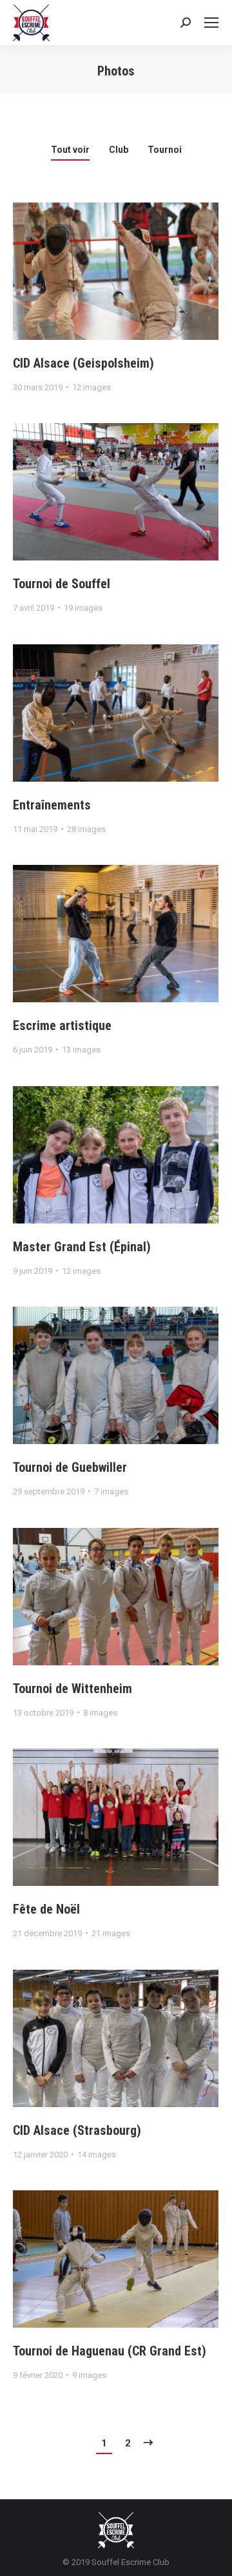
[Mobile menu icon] (211, 23)
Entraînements (52, 805)
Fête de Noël (46, 1909)
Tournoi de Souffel (62, 584)
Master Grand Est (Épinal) (82, 1247)
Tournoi (165, 150)
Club (119, 150)
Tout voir (70, 150)
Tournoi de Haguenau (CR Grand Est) (110, 2351)
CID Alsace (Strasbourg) (77, 2130)
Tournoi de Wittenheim (72, 1689)
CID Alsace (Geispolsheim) (83, 363)
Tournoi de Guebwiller (70, 1467)
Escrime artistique (62, 1025)
